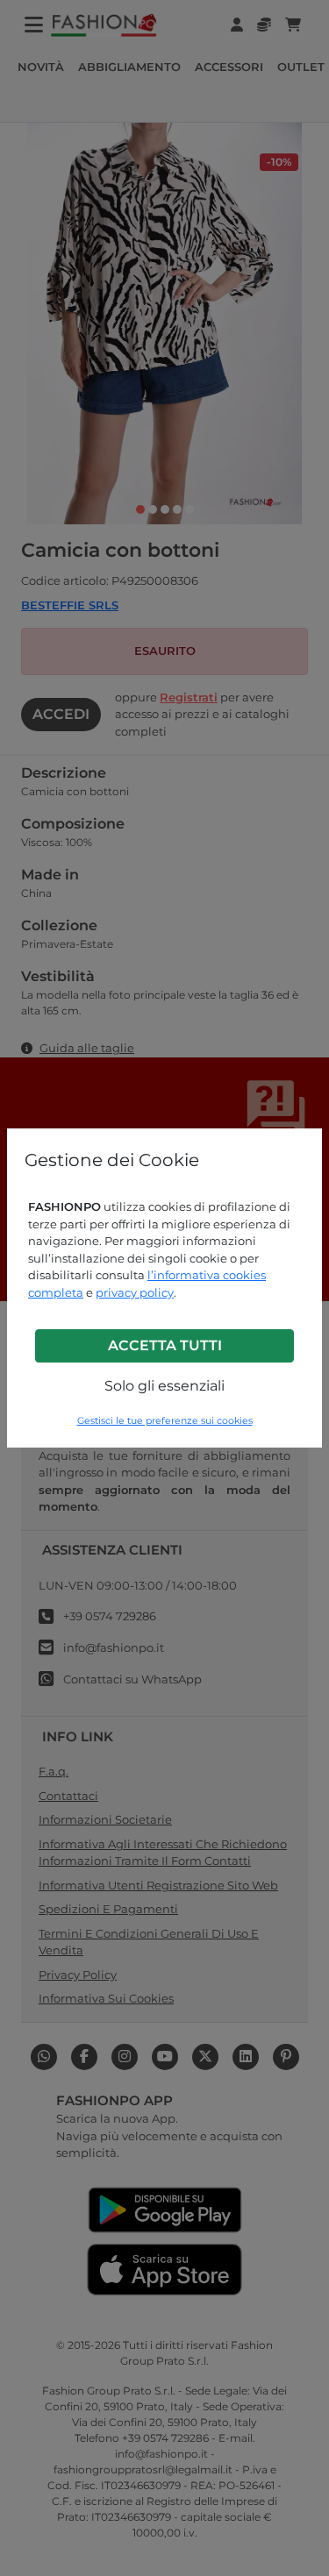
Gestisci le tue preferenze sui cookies (165, 1421)
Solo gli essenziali (164, 1386)
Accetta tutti (165, 1345)
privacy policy (135, 1292)
